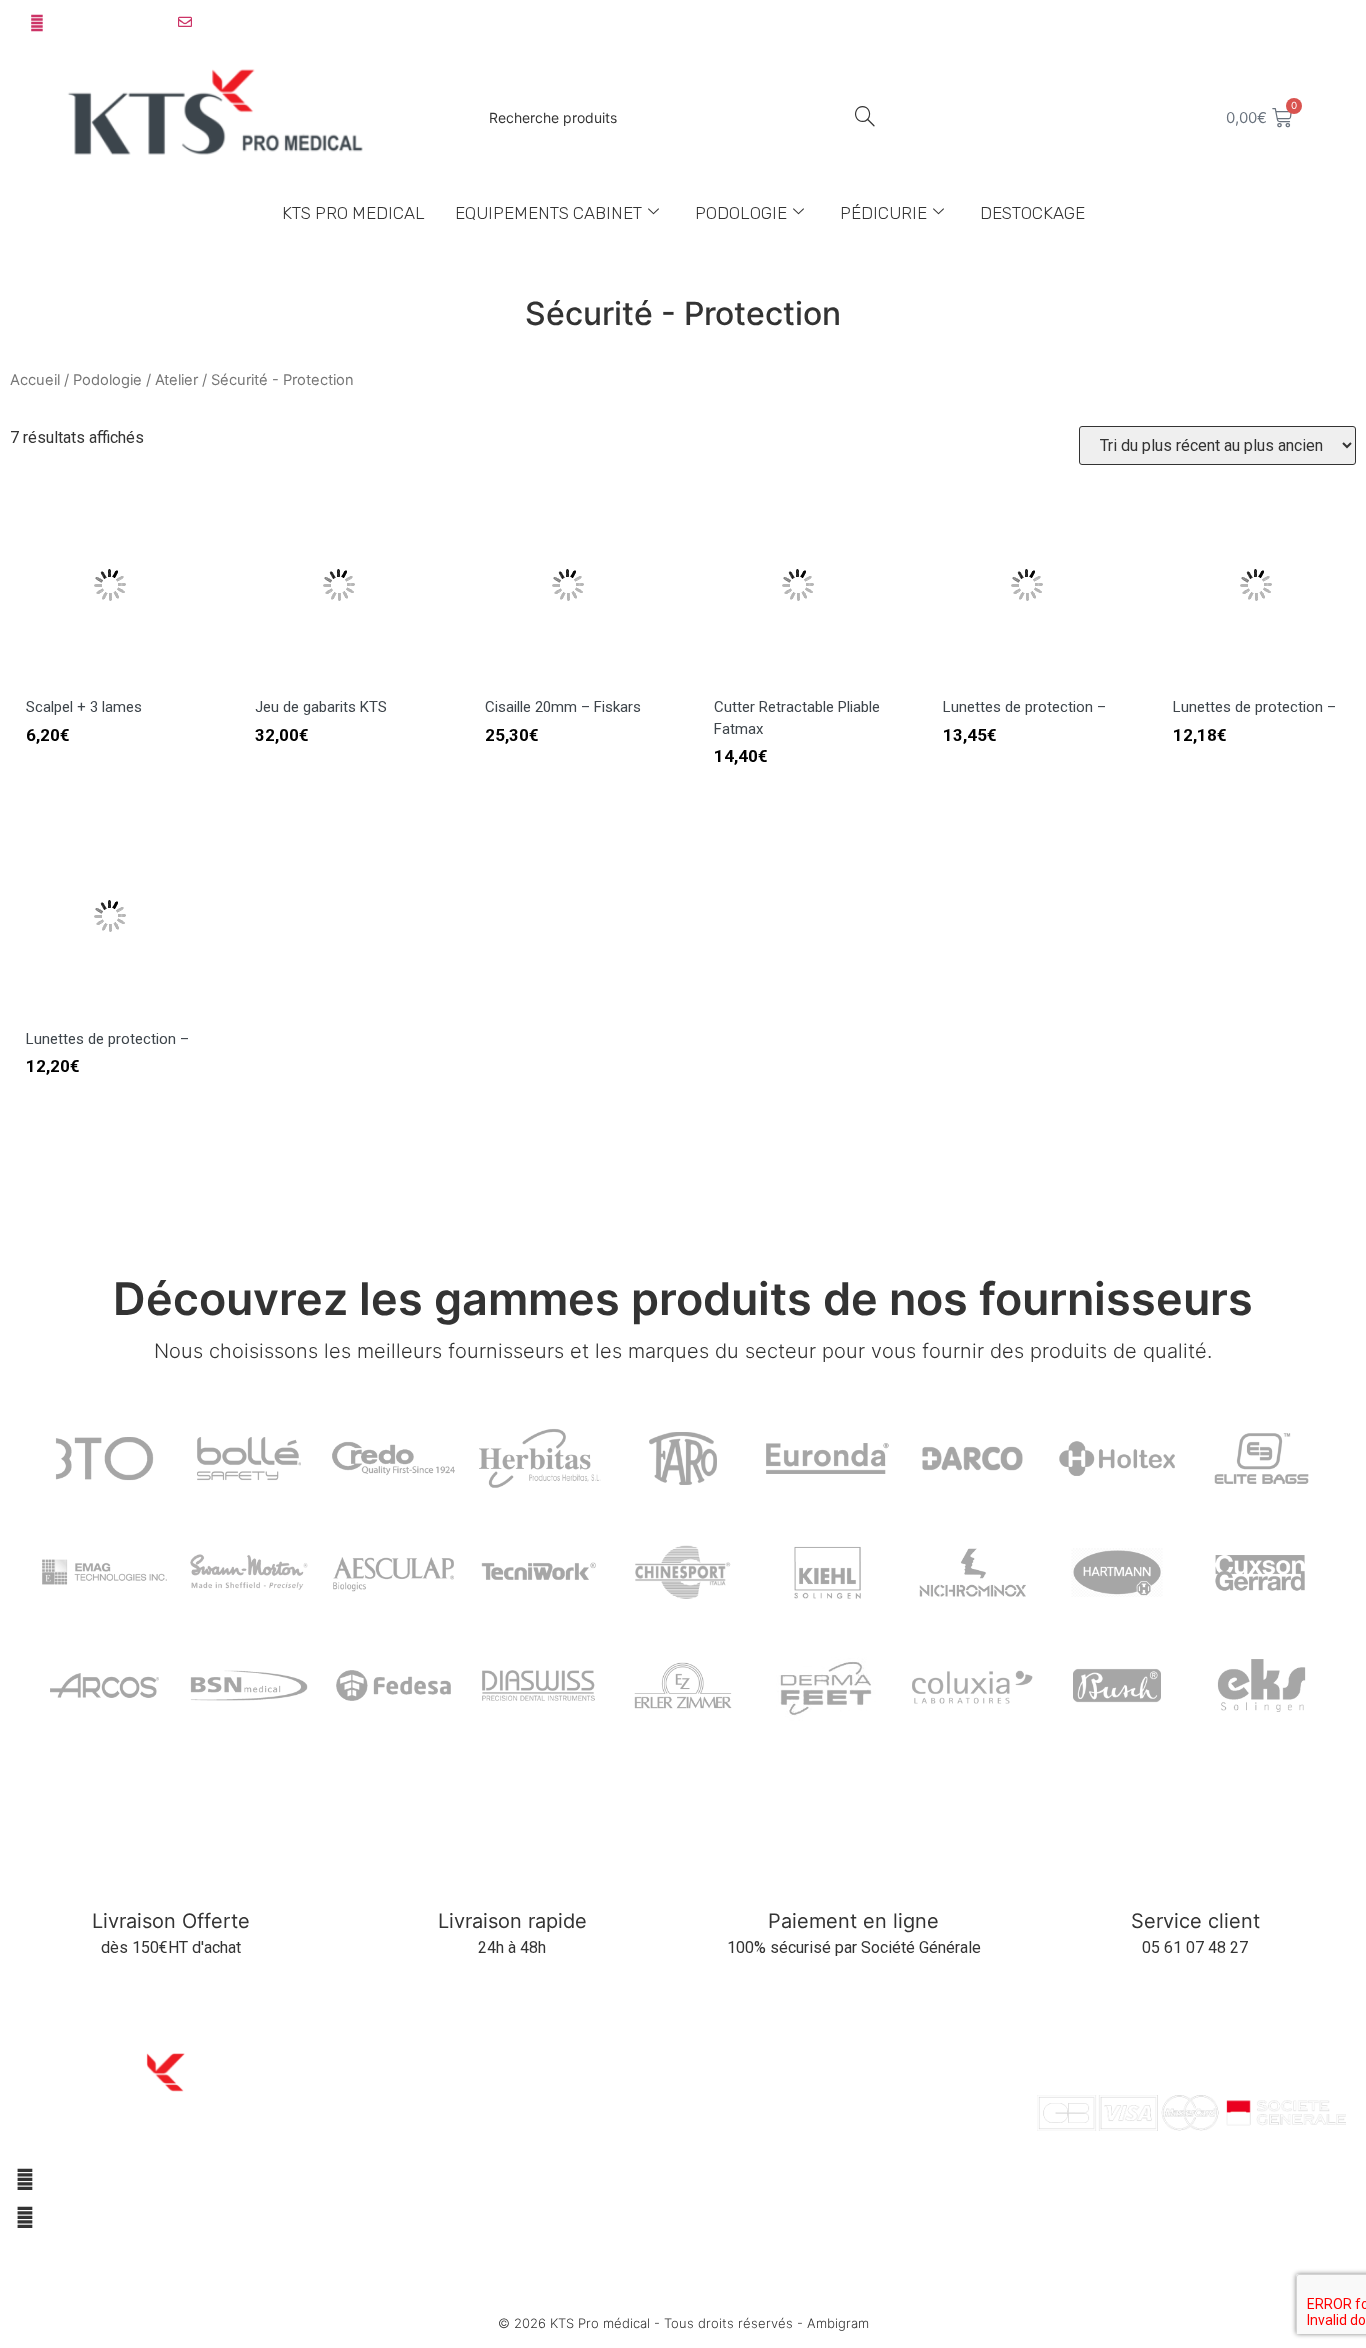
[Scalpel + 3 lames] (109, 677)
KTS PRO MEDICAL (353, 213)
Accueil (35, 380)
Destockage (1032, 213)
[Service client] (1195, 1868)
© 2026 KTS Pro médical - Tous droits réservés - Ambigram (683, 2323)
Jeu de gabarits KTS (321, 707)
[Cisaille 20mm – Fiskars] (568, 677)
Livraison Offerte (171, 1921)
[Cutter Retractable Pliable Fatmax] (797, 677)
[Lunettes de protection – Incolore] (1026, 677)
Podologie (741, 213)
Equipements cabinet (548, 213)
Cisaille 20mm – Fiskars (563, 707)
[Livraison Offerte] (170, 1868)
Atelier (176, 380)
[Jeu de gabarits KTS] (338, 677)
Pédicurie (883, 213)
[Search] (864, 118)
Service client (1195, 1921)
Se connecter (1286, 23)
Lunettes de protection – (1024, 707)
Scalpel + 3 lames (84, 707)
